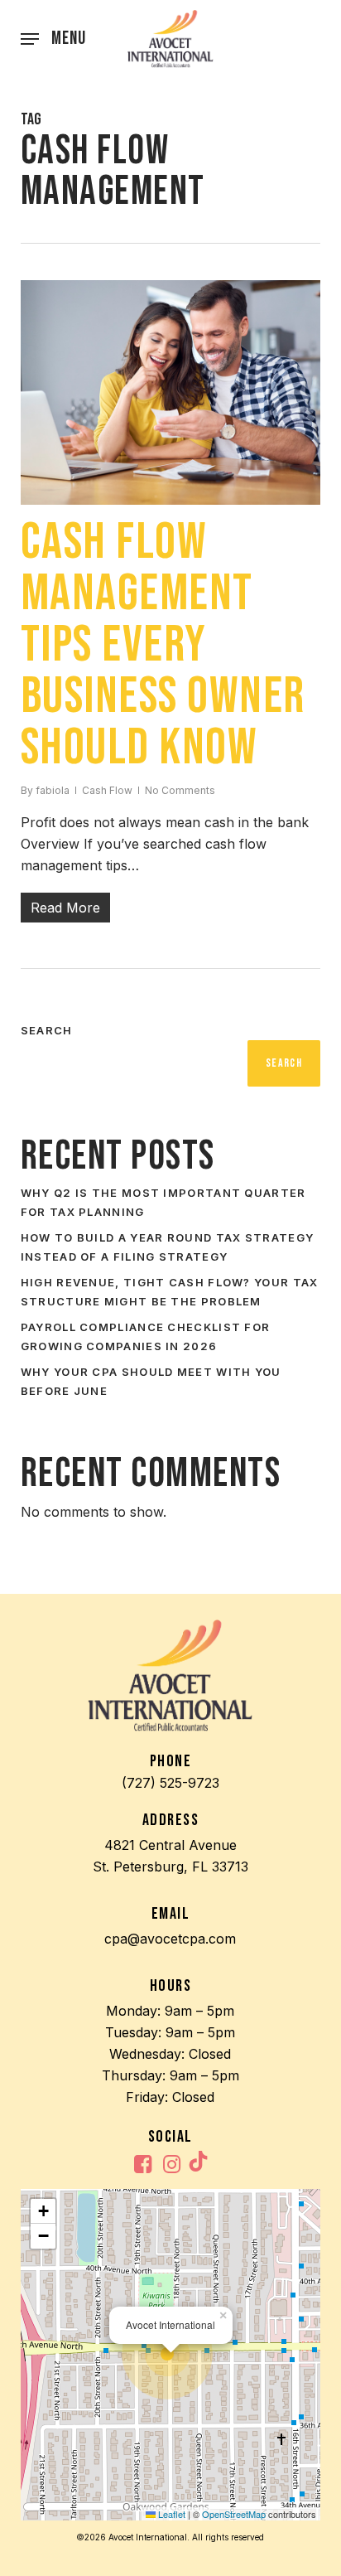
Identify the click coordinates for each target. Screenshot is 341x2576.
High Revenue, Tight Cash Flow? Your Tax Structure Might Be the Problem (170, 1292)
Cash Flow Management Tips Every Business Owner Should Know (163, 645)
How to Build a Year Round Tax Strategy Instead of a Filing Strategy (167, 1247)
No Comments (180, 790)
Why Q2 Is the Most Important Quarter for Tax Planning (163, 1202)
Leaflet (170, 2514)
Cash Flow (107, 790)
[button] (53, 39)
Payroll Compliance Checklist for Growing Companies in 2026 (146, 1336)
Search (47, 1030)
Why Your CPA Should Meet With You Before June (151, 1381)
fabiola (53, 790)
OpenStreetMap (234, 2514)
